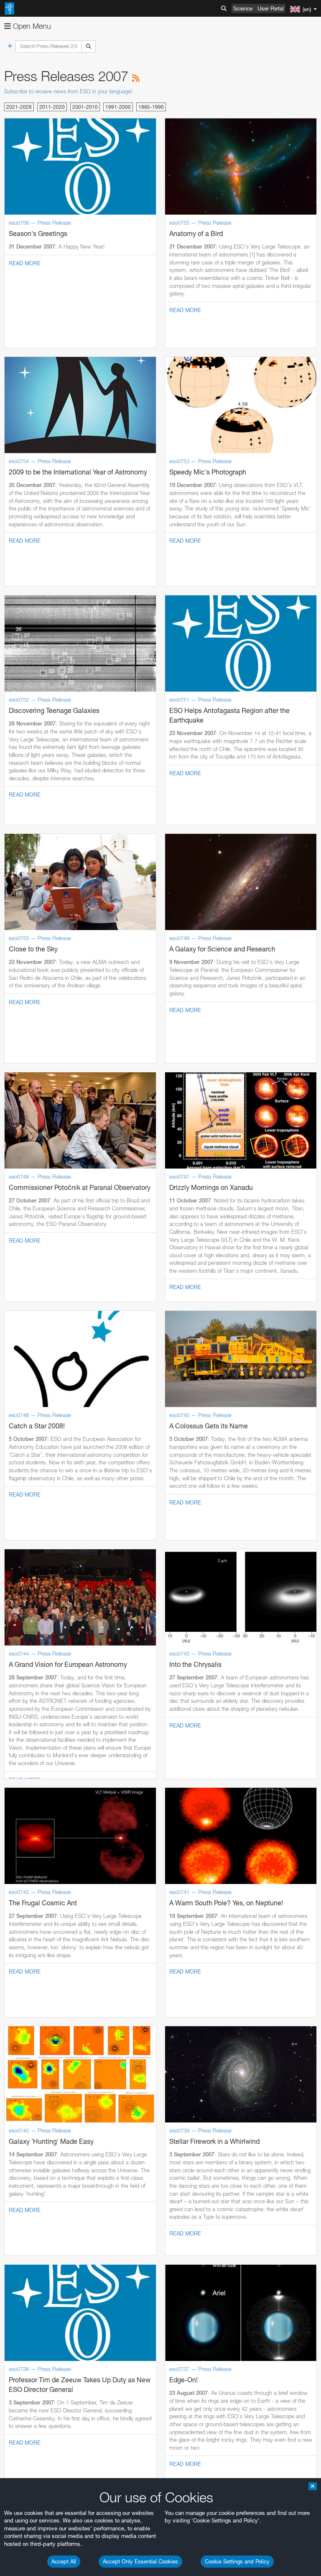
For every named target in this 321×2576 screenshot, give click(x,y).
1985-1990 (151, 107)
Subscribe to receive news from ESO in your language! (68, 91)
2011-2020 (52, 107)
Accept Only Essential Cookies (140, 2561)
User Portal (271, 8)
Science (243, 8)
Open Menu (31, 26)
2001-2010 (85, 107)
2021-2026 (19, 107)
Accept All (64, 2561)
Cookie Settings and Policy (237, 2561)
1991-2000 (118, 107)
